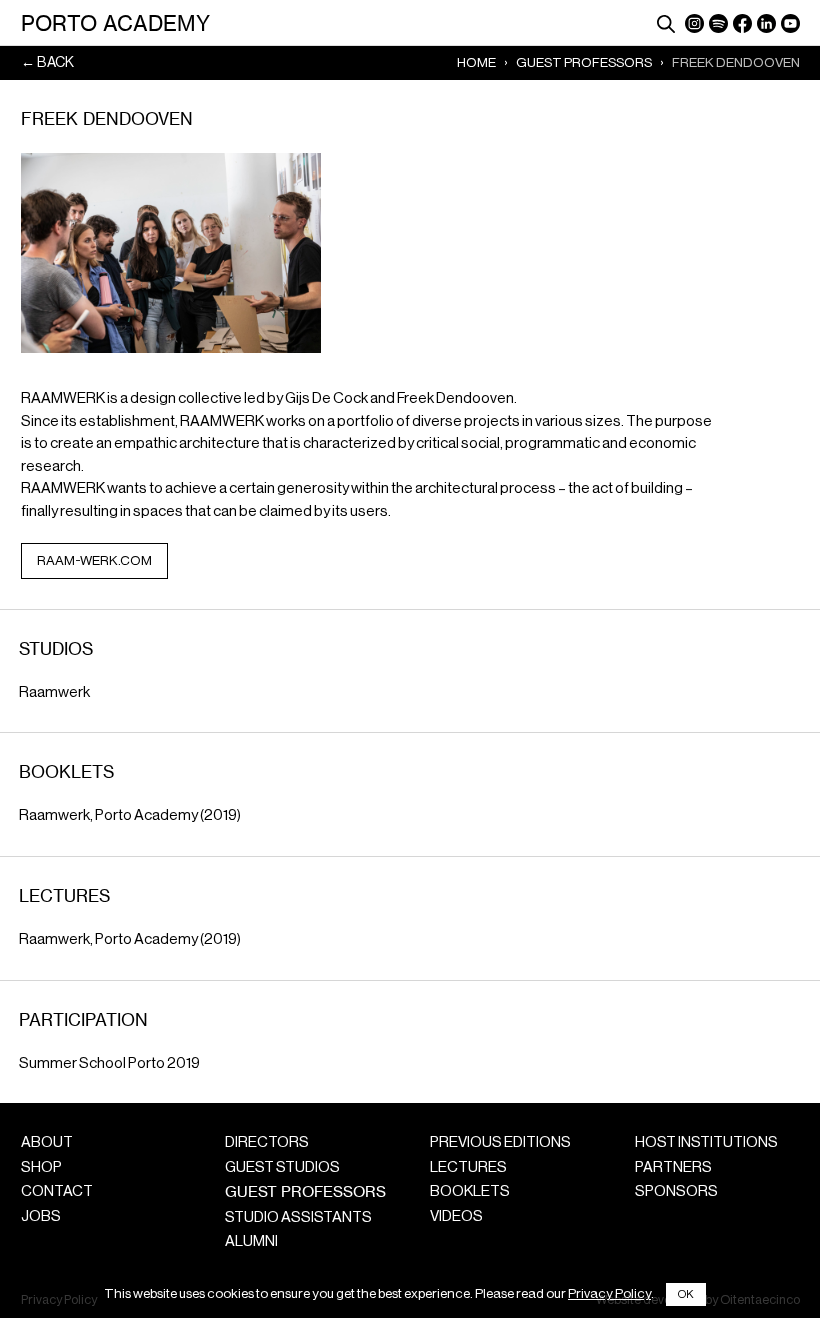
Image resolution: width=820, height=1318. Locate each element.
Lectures (468, 1167)
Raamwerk (54, 692)
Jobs (41, 1216)
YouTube (790, 23)
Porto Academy (115, 23)
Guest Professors (584, 62)
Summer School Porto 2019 (109, 1063)
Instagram (694, 23)
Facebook (742, 23)
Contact (57, 1191)
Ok (686, 1294)
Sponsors (676, 1191)
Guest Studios (282, 1167)
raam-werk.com (94, 560)
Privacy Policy (609, 1293)
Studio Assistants (298, 1217)
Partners (673, 1167)
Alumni (251, 1241)
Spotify (718, 23)
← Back (47, 62)
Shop (41, 1167)
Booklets (470, 1191)
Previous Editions (500, 1142)
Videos (456, 1216)
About (47, 1142)
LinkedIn (766, 23)
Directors (267, 1142)
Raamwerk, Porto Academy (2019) (130, 815)
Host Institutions (706, 1142)
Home (476, 62)
